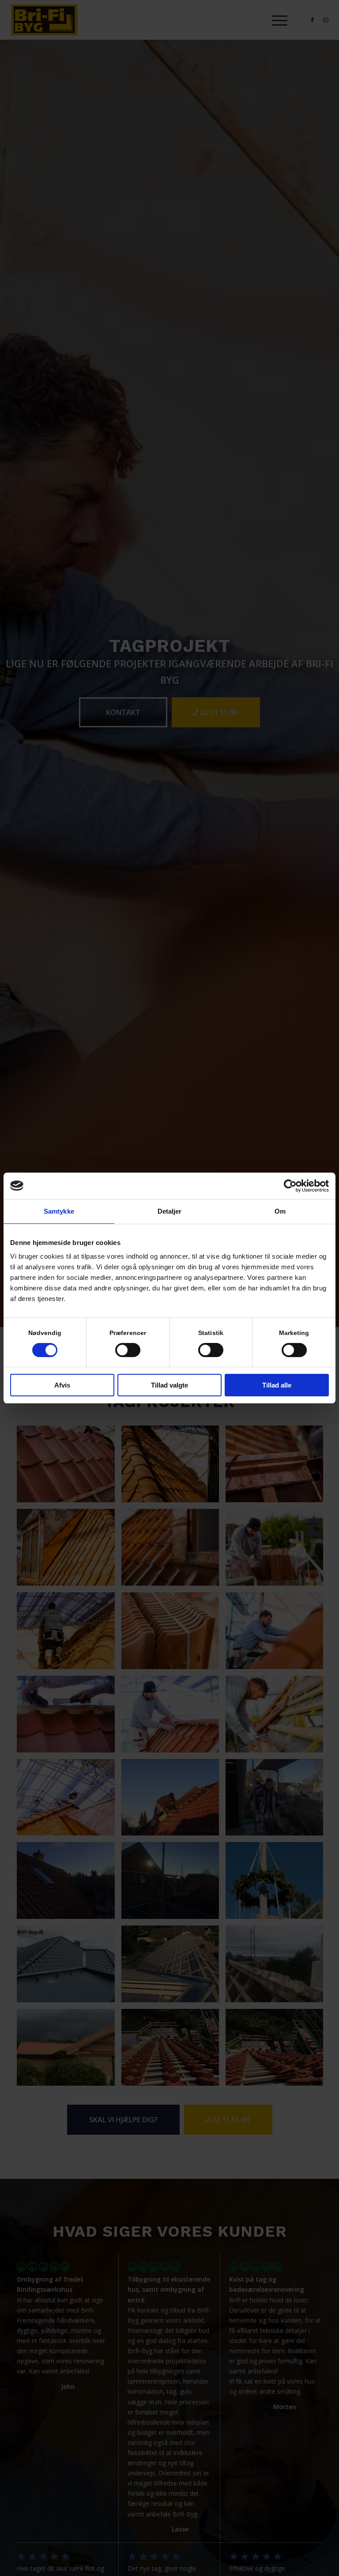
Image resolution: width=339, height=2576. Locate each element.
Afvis (62, 1385)
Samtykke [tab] (59, 1211)
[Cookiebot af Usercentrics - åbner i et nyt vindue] (290, 1186)
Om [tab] (280, 1211)
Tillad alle (277, 1385)
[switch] (128, 1350)
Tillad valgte (169, 1385)
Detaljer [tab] (170, 1211)
